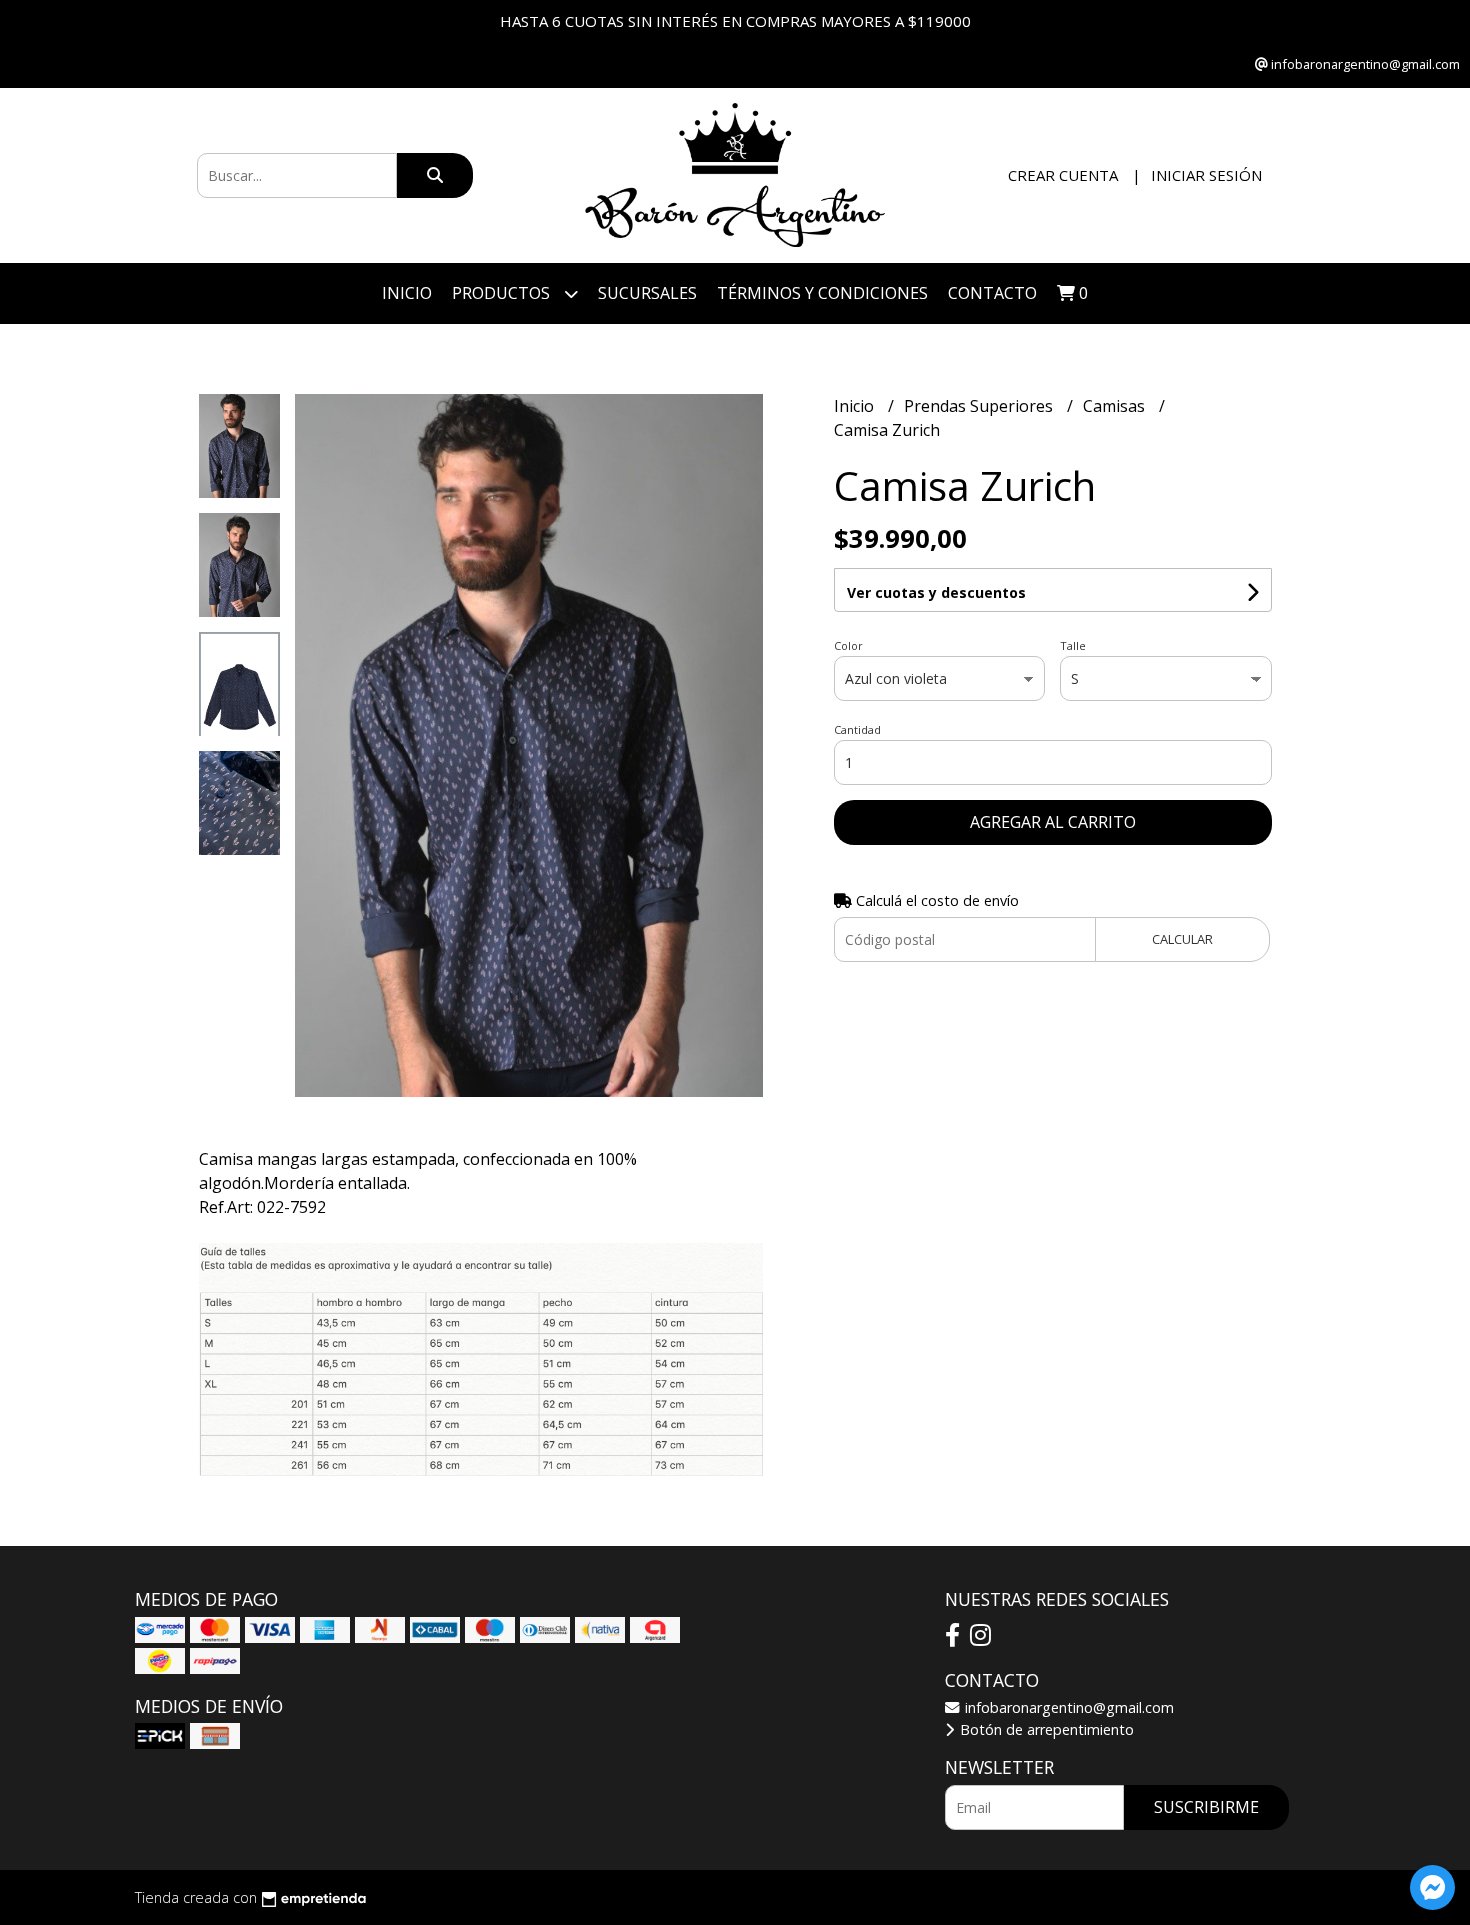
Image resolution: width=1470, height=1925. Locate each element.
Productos (503, 293)
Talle (1073, 645)
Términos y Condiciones (822, 293)
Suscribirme (1206, 1807)
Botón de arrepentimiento (1045, 1729)
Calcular (1182, 939)
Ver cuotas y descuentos (936, 592)
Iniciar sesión (1206, 175)
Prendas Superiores (980, 406)
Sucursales (647, 293)
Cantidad (857, 729)
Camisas (1116, 406)
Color (848, 645)
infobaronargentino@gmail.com (1067, 1707)
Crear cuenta (1063, 175)
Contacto (992, 293)
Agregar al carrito (1053, 822)
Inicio (407, 293)
